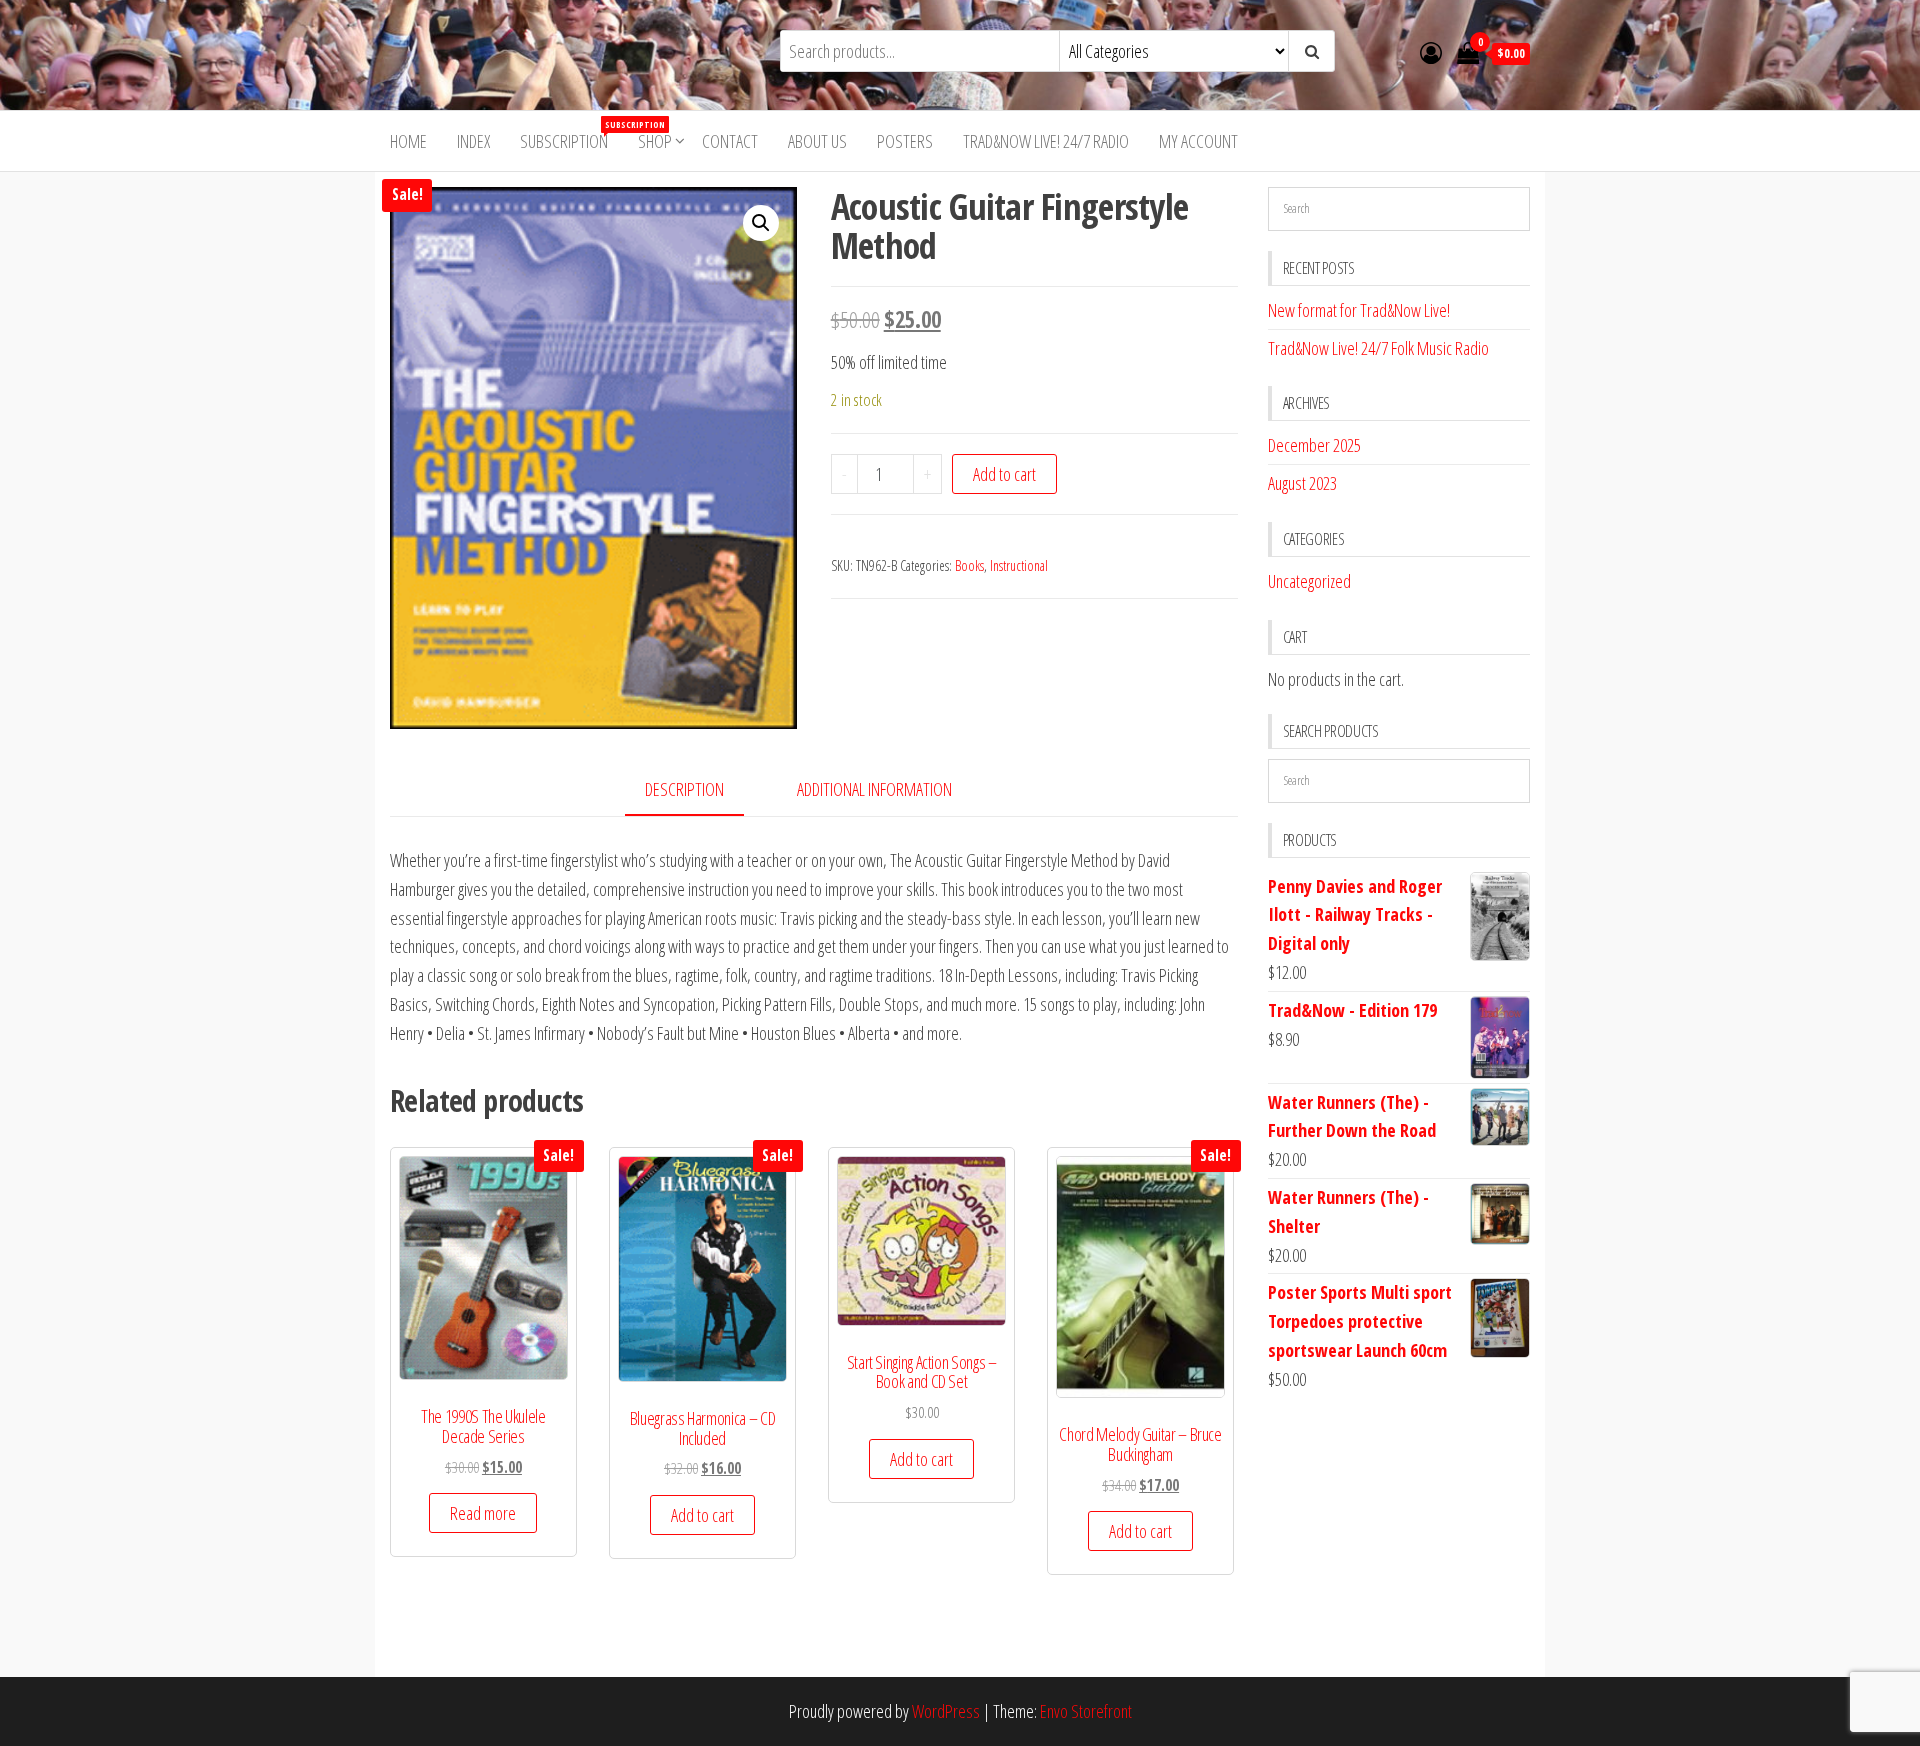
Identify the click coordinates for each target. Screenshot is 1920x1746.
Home (408, 141)
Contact (730, 141)
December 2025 (1314, 445)
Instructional (1019, 565)
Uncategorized (1309, 581)
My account (1198, 141)
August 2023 (1302, 483)
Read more (483, 1513)
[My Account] (1431, 52)
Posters (905, 141)
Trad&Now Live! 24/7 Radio (1046, 141)
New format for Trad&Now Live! (1359, 310)
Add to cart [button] (702, 1515)
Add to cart (1004, 474)
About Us (817, 141)
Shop (655, 141)
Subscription (571, 135)
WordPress (946, 1711)
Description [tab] (684, 789)
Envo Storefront (1086, 1711)
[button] (761, 223)
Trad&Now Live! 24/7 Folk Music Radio (1378, 348)
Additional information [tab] (874, 789)
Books (969, 565)
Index (473, 141)
